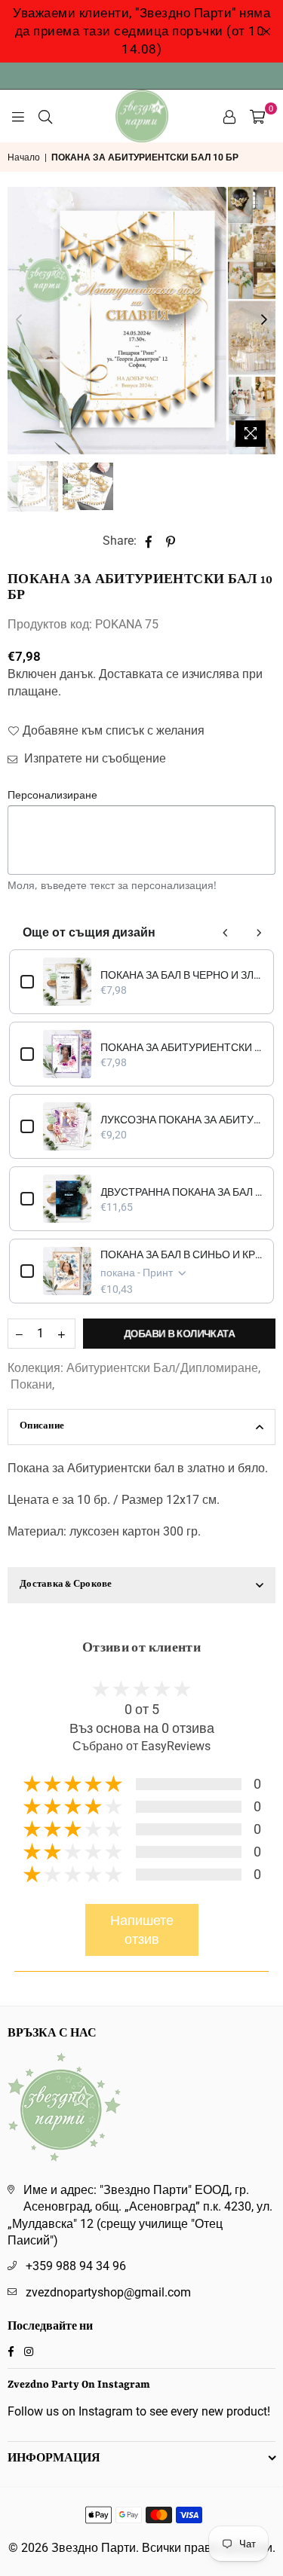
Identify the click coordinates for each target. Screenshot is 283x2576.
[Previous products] (226, 933)
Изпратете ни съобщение (94, 758)
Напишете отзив (142, 1930)
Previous (19, 320)
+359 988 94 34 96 (76, 2266)
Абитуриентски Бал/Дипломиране (162, 1368)
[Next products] (259, 933)
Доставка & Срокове (66, 1585)
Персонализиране (52, 794)
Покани (31, 1384)
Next (264, 320)
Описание (42, 1427)
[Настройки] (229, 116)
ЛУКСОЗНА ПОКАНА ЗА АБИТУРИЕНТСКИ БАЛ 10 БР (181, 1120)
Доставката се (139, 674)
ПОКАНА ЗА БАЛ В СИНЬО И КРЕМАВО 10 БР (181, 1254)
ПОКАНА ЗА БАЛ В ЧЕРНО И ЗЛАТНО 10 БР (181, 975)
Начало (24, 157)
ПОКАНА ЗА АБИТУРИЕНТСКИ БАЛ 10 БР (181, 1047)
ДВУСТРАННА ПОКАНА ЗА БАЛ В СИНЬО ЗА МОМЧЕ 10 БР (181, 1192)
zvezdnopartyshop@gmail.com (108, 2292)
